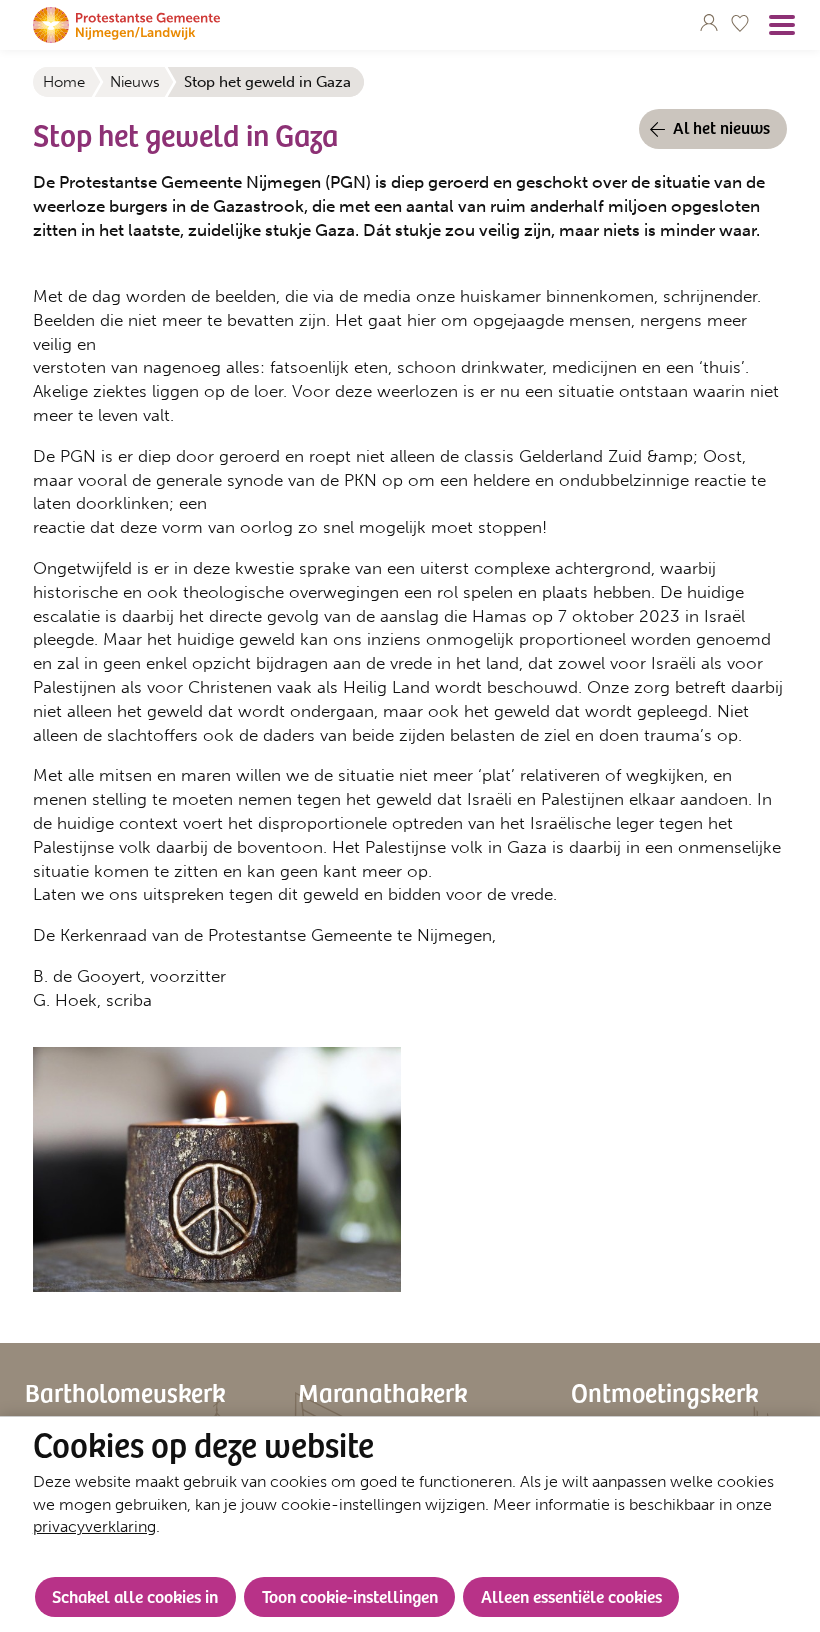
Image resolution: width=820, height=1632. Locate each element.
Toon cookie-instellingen (350, 1596)
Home (64, 82)
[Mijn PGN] (709, 22)
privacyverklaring (94, 1526)
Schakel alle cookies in (135, 1596)
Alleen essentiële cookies (571, 1596)
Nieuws (135, 82)
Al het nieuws (721, 127)
